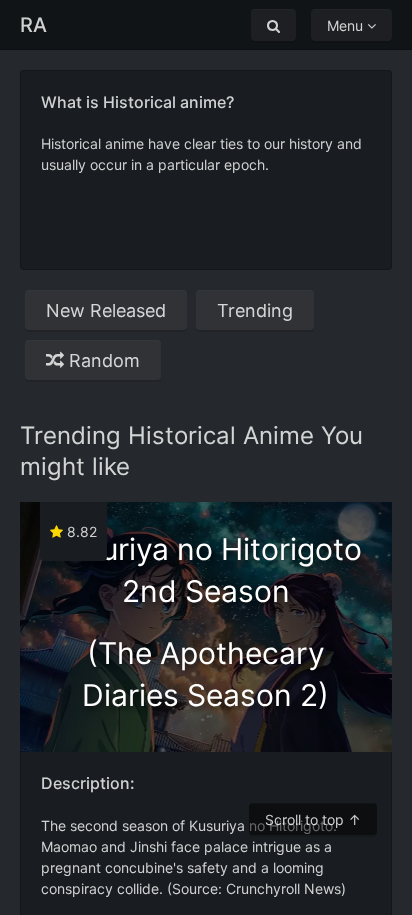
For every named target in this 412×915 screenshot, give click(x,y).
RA (33, 25)
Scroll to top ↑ (313, 819)
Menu (347, 25)
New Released (106, 310)
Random (102, 360)
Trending (255, 310)
